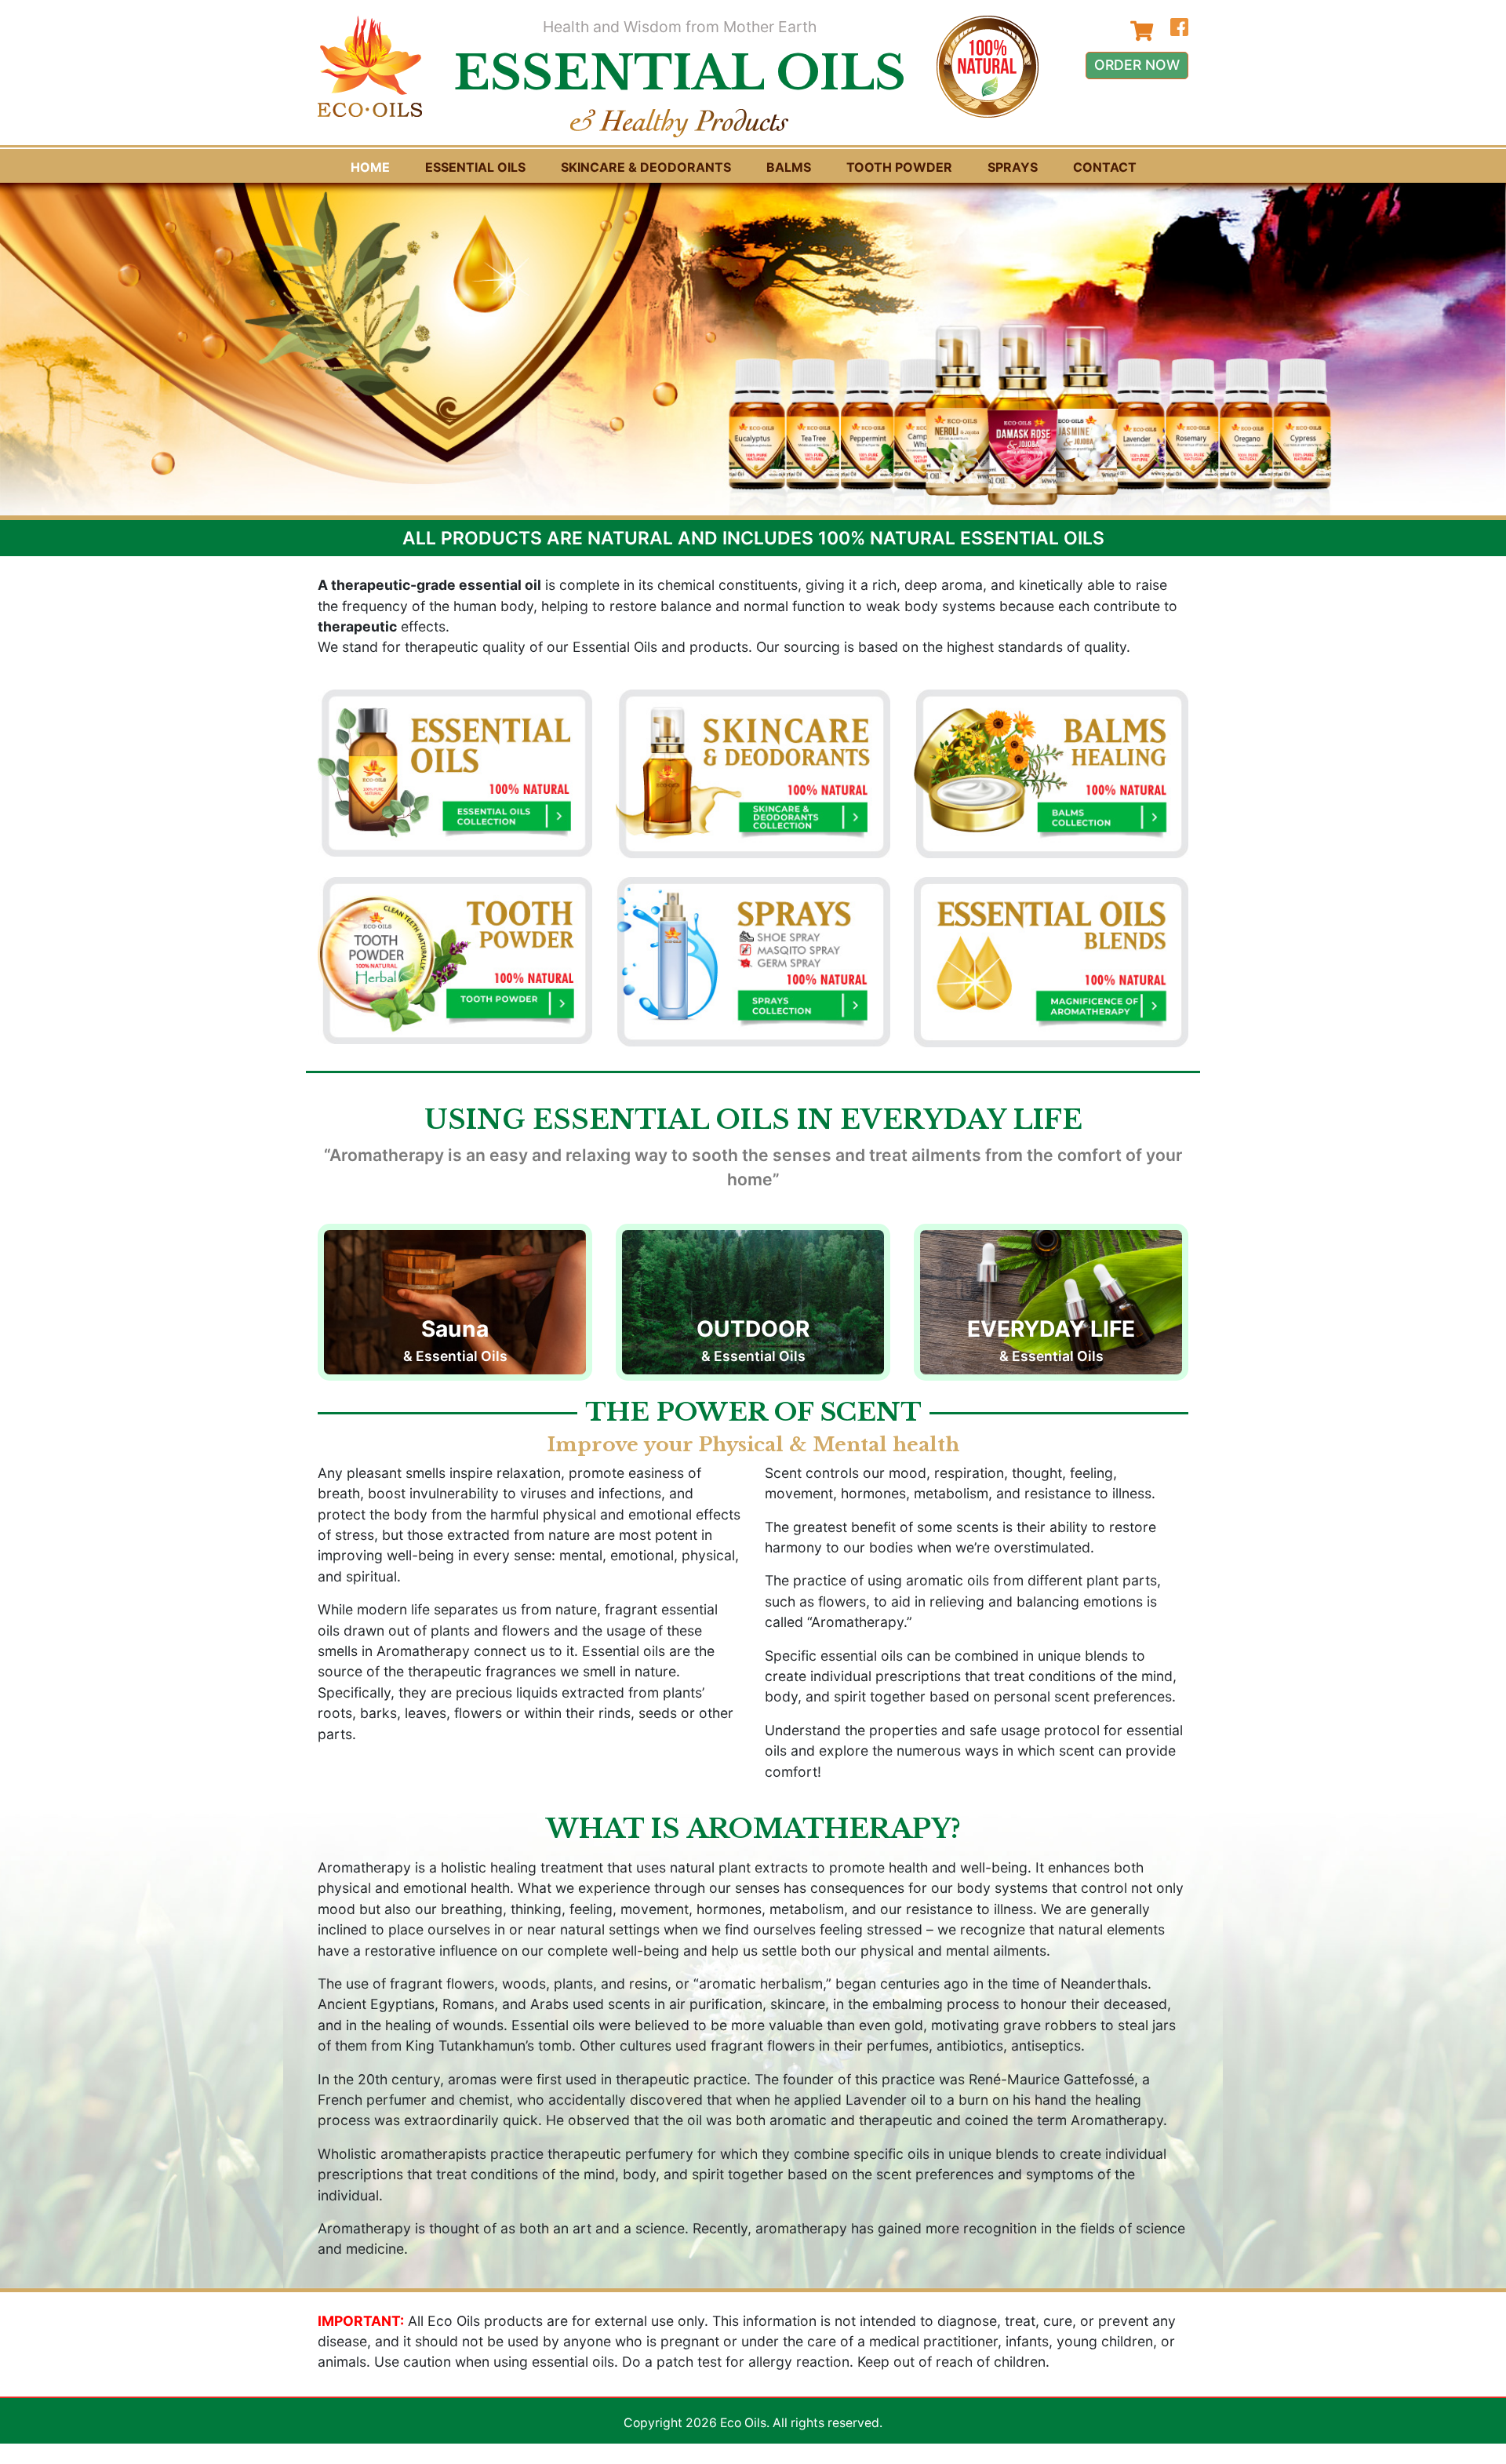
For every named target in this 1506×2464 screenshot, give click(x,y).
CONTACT (1105, 167)
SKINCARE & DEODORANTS (646, 167)
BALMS (789, 167)
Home (370, 167)
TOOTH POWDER (899, 167)
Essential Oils (475, 167)
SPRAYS (1013, 167)
